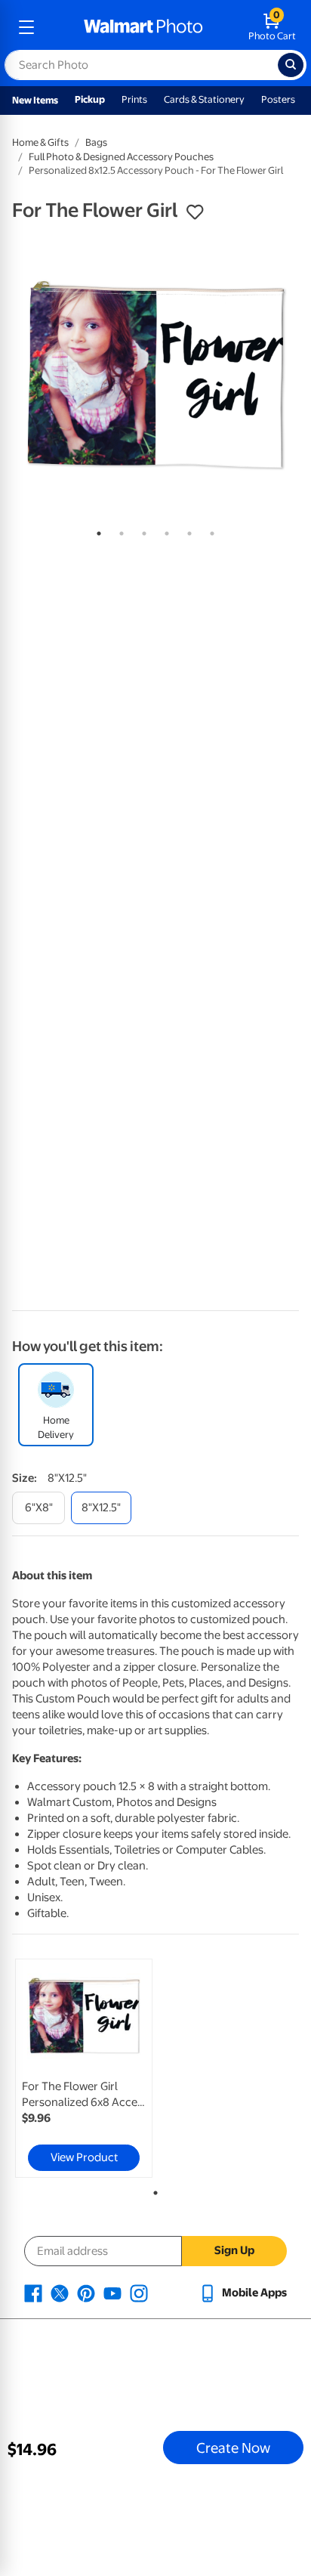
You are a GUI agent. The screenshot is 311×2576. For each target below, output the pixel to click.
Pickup (90, 99)
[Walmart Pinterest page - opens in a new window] (86, 2293)
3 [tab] (141, 530)
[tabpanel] (155, 375)
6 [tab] (209, 530)
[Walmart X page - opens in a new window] (60, 2293)
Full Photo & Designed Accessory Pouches (121, 157)
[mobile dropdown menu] (26, 27)
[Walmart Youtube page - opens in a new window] (112, 2293)
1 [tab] (96, 530)
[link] (84, 2068)
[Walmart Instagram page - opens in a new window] (139, 2293)
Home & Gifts (40, 142)
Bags (96, 142)
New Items (35, 100)
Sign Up (234, 2250)
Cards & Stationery (204, 99)
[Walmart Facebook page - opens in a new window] (33, 2293)
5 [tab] (186, 530)
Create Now (233, 2448)
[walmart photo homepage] (143, 27)
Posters (278, 99)
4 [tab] (164, 530)
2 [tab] (119, 530)
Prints (134, 99)
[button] (195, 212)
